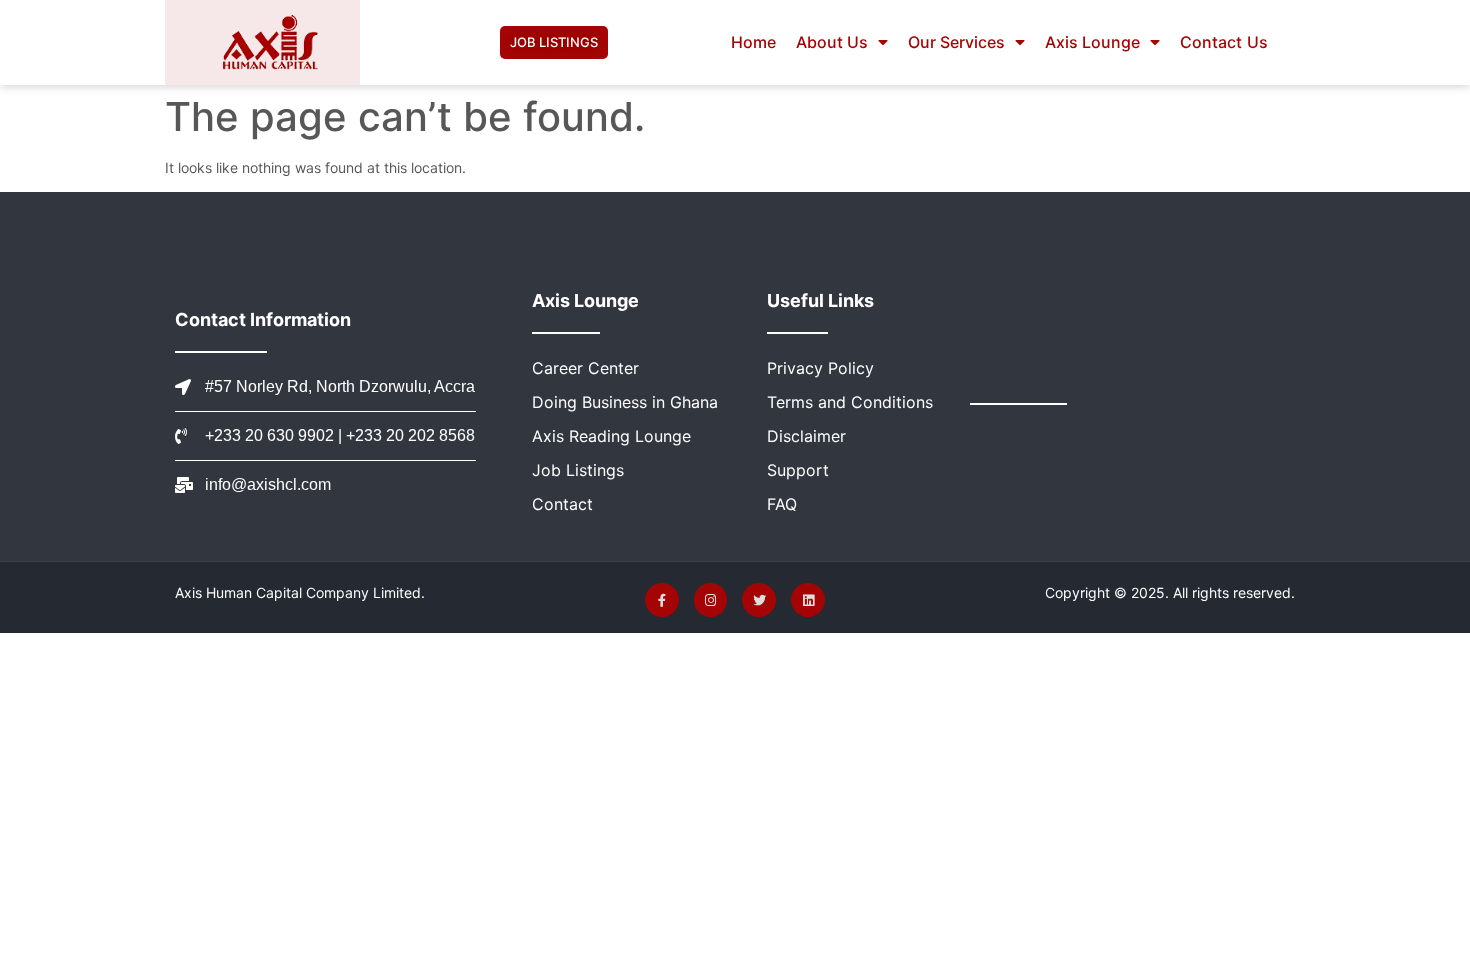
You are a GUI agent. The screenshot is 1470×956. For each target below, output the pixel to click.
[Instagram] (711, 600)
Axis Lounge (1092, 42)
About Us (832, 42)
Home (753, 42)
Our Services (956, 42)
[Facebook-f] (662, 600)
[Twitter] (759, 600)
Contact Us (1223, 42)
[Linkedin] (808, 600)
